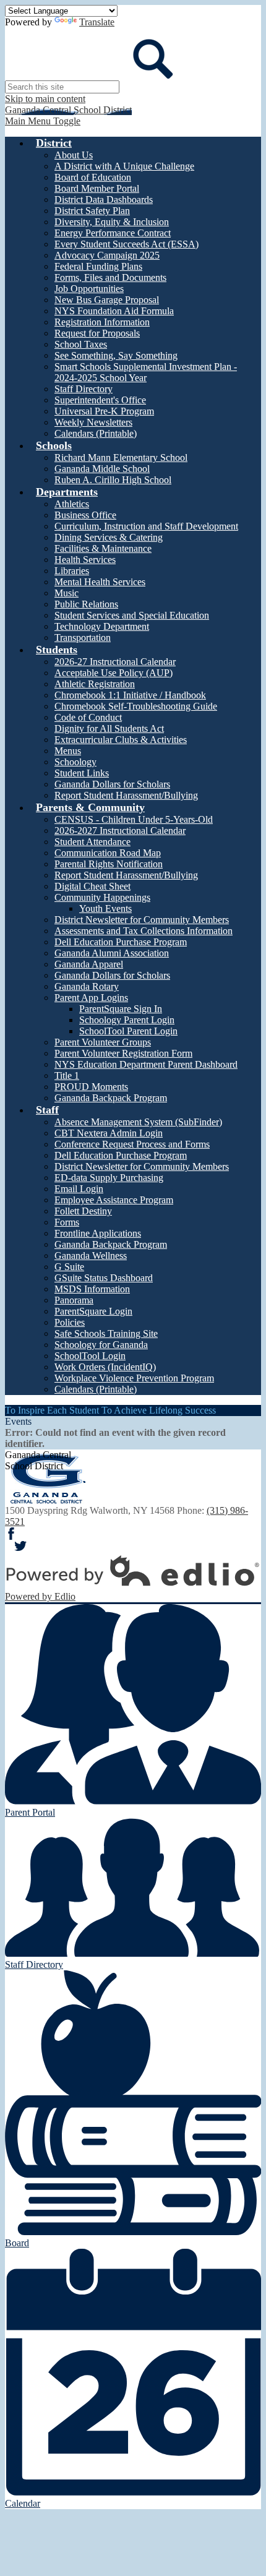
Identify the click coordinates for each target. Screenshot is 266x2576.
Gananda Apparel (89, 964)
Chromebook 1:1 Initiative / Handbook (130, 695)
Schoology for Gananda (101, 1345)
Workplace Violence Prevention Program (134, 1378)
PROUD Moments (91, 1087)
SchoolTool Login (90, 1356)
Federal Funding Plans (98, 266)
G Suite (69, 1267)
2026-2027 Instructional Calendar (120, 831)
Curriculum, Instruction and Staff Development (146, 526)
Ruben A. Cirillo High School (113, 480)
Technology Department (102, 626)
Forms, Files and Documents (110, 277)
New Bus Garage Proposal (107, 300)
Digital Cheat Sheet (92, 886)
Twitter (20, 1546)
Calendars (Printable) (96, 433)
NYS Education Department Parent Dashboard (146, 1064)
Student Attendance (92, 842)
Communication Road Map (108, 853)
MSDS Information (92, 1289)
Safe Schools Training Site (106, 1333)
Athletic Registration (95, 684)
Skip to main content (45, 99)
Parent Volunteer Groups (103, 1042)
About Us (74, 155)
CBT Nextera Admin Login (109, 1133)
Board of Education (93, 177)
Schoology (75, 762)
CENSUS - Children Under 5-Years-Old (134, 819)
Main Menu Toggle (43, 121)
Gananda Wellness (91, 1256)
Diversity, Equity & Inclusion (112, 222)
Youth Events (105, 908)
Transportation (83, 638)
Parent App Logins (91, 998)
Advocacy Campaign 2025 (107, 255)
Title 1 (67, 1075)
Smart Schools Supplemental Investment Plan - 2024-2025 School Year (146, 372)
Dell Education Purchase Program (121, 942)
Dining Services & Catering (109, 537)
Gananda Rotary (87, 986)
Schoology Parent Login (127, 1020)
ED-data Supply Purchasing (109, 1178)
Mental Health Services (100, 582)
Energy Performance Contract (113, 233)
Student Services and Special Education (132, 615)
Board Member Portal (97, 188)
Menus (68, 751)
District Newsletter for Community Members (142, 920)
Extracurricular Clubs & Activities (121, 740)
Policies (70, 1322)
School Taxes (81, 344)
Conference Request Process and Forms (132, 1144)
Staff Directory (84, 389)
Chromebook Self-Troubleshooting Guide (136, 706)
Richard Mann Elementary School (121, 457)
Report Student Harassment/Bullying (126, 795)
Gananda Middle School (102, 469)
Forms (67, 1222)
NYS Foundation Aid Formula (114, 311)
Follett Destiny (83, 1211)
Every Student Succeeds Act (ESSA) (127, 244)
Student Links (82, 773)
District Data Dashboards (104, 200)
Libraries (72, 571)
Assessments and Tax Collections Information (144, 931)
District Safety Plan (92, 211)
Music (66, 593)
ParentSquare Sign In (121, 1009)
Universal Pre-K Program (104, 411)
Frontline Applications (98, 1233)
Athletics (72, 504)
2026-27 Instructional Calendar (115, 662)
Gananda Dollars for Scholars (112, 784)
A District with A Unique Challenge (124, 166)
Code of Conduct (88, 717)
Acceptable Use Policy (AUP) (114, 673)
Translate (97, 22)
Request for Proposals (97, 333)
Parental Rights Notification (109, 864)
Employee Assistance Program (114, 1200)
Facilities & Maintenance (103, 548)
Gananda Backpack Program (111, 1098)
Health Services (85, 560)
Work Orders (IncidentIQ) (105, 1367)
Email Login (79, 1189)
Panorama (74, 1300)
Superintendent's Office (100, 400)
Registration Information (102, 322)
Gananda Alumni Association (112, 953)
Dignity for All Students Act (109, 728)
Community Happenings (102, 897)
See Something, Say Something (116, 355)
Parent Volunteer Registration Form (123, 1053)
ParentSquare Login (93, 1311)
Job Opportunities (89, 289)
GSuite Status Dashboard (104, 1278)
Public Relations (86, 604)
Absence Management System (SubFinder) (138, 1122)
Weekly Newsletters (93, 422)
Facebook (11, 1534)
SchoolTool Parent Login (128, 1031)
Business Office (85, 515)
